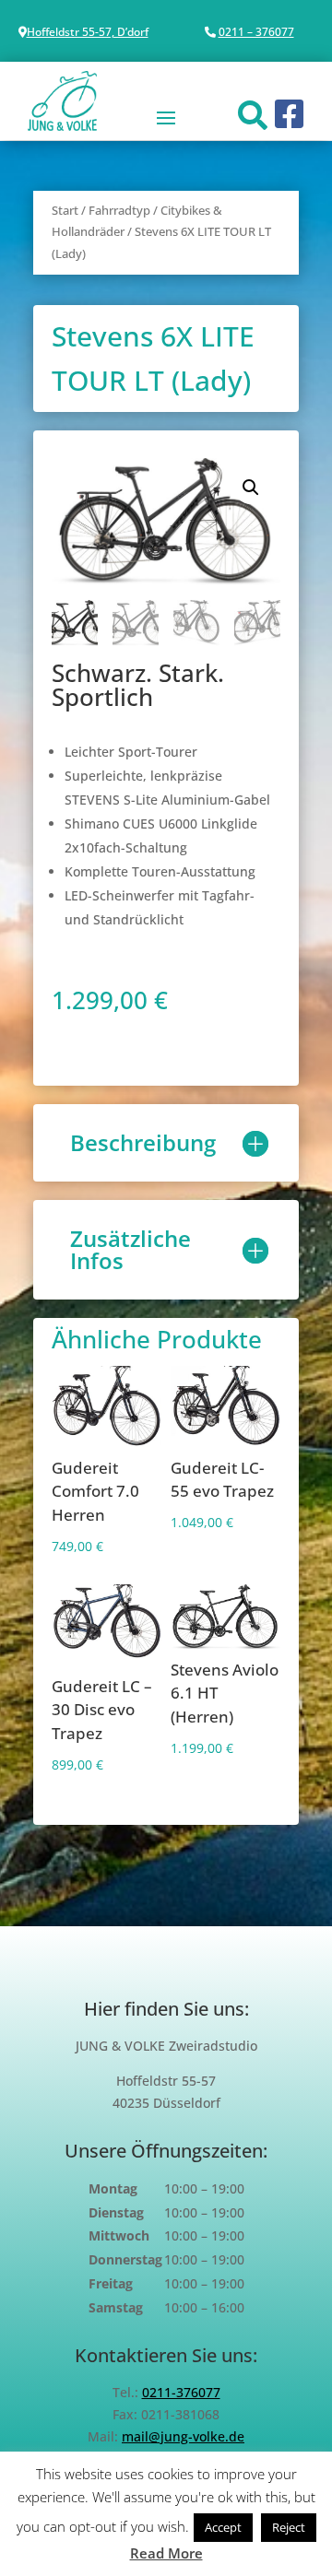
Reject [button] (289, 2527)
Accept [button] (223, 2527)
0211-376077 (181, 2392)
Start (65, 210)
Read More (166, 2553)
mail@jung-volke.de (183, 2436)
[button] (251, 488)
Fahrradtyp (119, 210)
